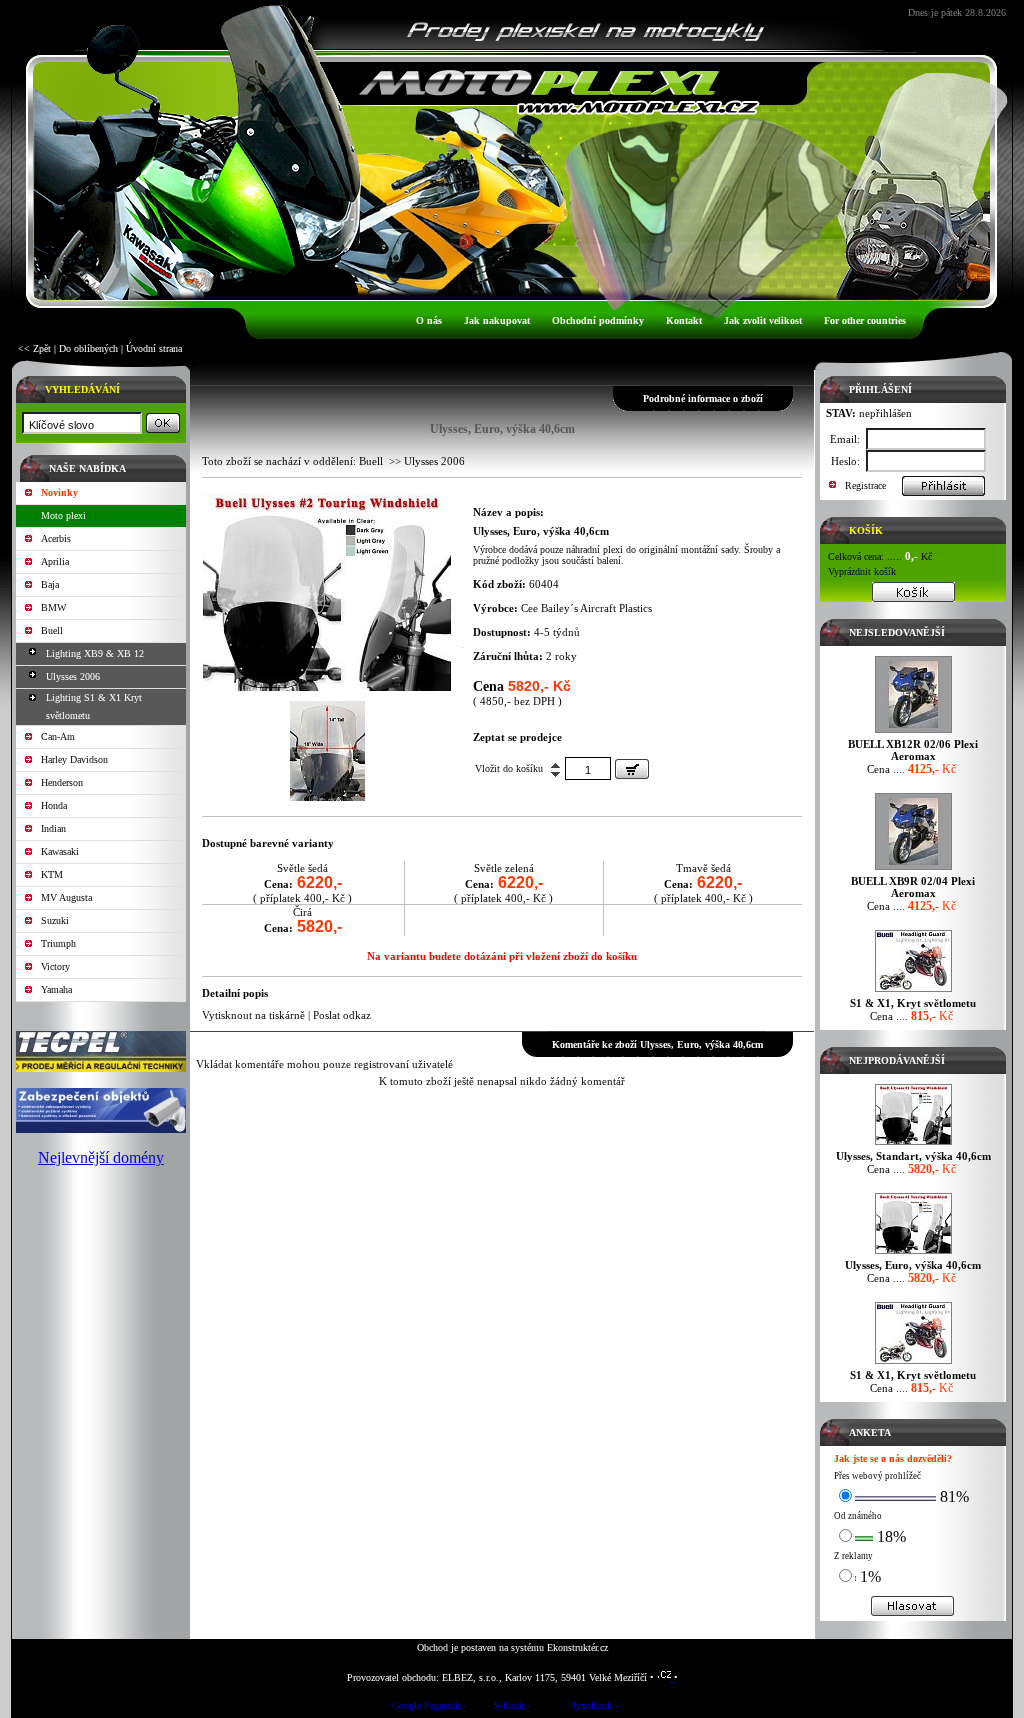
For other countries (865, 320)
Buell (52, 630)
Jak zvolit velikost (763, 320)
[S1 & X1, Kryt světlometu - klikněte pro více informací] (913, 991)
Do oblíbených (88, 348)
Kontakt (684, 320)
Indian (53, 828)
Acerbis (56, 538)
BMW (53, 607)
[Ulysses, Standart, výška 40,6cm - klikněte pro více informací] (913, 1144)
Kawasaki (60, 851)
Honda (54, 805)
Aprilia (55, 561)
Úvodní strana (154, 348)
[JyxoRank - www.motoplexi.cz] (595, 1708)
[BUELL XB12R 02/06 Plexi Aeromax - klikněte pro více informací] (913, 732)
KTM (52, 874)
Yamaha (56, 989)
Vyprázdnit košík (862, 571)
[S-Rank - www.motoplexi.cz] (512, 1708)
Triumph (58, 943)
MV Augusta (66, 897)
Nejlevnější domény (101, 1157)
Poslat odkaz (342, 1015)
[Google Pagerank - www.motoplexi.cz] (429, 1708)
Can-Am (58, 736)
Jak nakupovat (497, 320)
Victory (55, 966)
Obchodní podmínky (598, 320)
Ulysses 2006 (73, 676)
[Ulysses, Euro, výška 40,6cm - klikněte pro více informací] (913, 1253)
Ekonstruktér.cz (577, 1647)
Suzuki (55, 920)
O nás (429, 320)
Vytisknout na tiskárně (253, 1015)
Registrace (865, 485)
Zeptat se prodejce (517, 737)
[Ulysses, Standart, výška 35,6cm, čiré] (327, 686)
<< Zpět (34, 348)
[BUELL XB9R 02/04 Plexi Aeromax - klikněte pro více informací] (913, 869)
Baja (50, 584)
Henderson (62, 782)
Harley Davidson (74, 759)
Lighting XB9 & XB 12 (95, 653)
